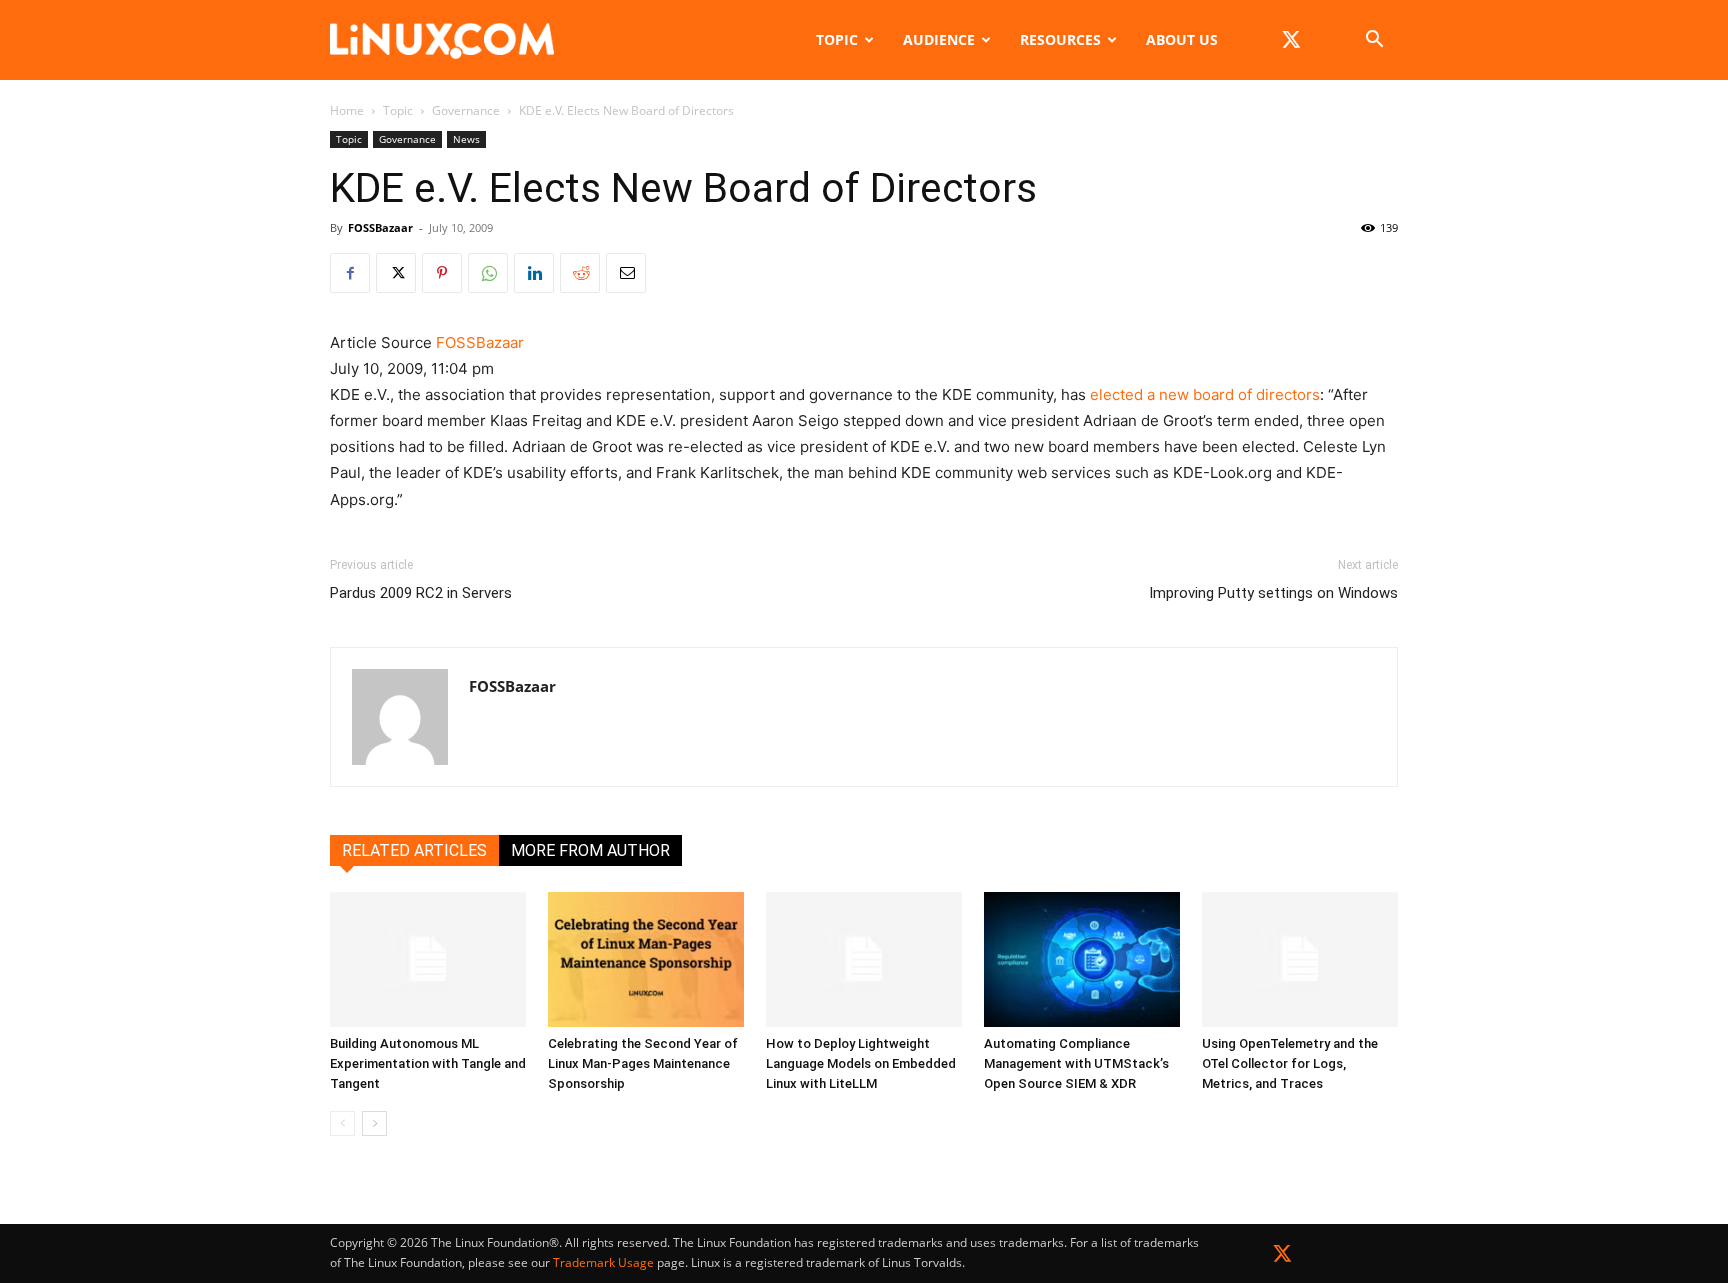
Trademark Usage (603, 1262)
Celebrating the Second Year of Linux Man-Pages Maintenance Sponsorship (643, 1063)
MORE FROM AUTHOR (590, 850)
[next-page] (374, 1123)
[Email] (626, 273)
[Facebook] (350, 273)
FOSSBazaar (380, 227)
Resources (1060, 39)
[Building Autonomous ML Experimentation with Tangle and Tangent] (428, 959)
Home (347, 110)
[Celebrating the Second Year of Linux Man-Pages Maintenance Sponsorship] (646, 959)
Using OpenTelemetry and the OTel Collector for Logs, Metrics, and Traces (1290, 1063)
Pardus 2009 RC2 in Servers (421, 593)
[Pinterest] (442, 273)
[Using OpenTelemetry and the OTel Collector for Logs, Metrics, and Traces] (1300, 959)
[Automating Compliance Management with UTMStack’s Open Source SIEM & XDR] (1082, 959)
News (466, 139)
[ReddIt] (580, 273)
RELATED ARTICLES (414, 850)
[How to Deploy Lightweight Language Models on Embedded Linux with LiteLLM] (864, 959)
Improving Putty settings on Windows (1273, 593)
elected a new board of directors (1205, 394)
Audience (939, 39)
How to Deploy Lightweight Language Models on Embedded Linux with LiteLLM (861, 1063)
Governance (466, 110)
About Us (1182, 39)
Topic (837, 39)
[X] (1291, 40)
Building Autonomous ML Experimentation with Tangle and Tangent (428, 1063)
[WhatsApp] (488, 273)
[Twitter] (1282, 1257)
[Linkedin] (534, 273)
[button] (1374, 41)
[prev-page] (342, 1123)
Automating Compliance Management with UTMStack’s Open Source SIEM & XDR (1076, 1063)
